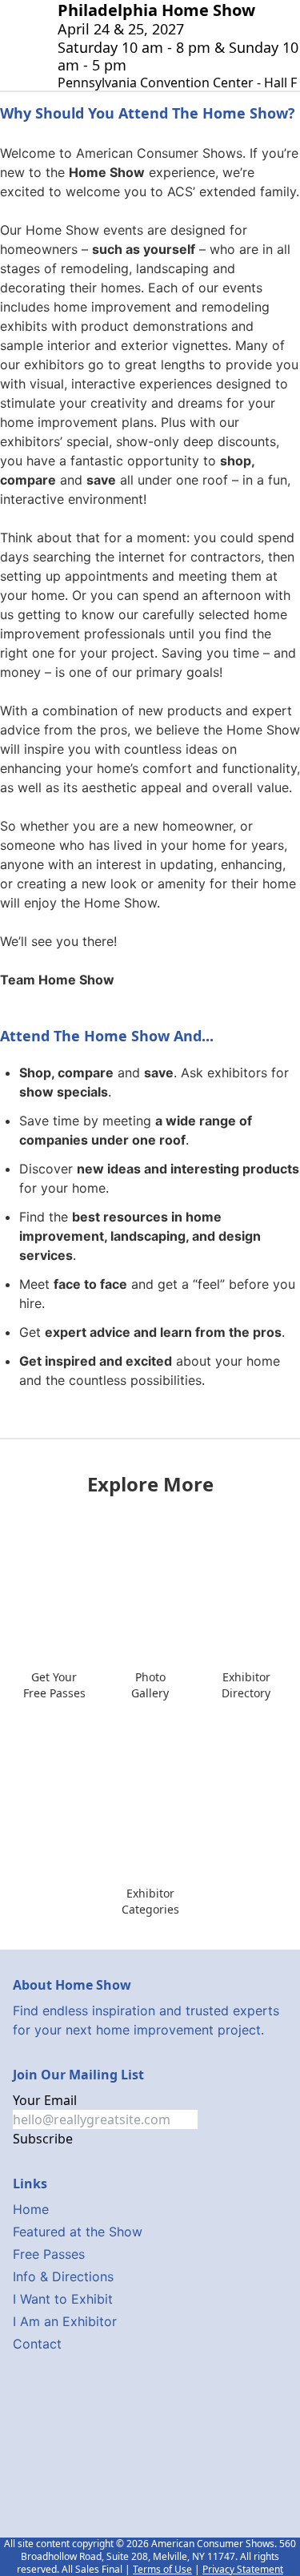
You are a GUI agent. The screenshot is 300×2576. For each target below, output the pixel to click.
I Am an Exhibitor (65, 2321)
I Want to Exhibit (63, 2299)
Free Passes (49, 2254)
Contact (37, 2344)
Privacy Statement (243, 2569)
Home (31, 2209)
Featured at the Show (78, 2232)
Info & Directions (63, 2276)
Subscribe (43, 2139)
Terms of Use (162, 2569)
